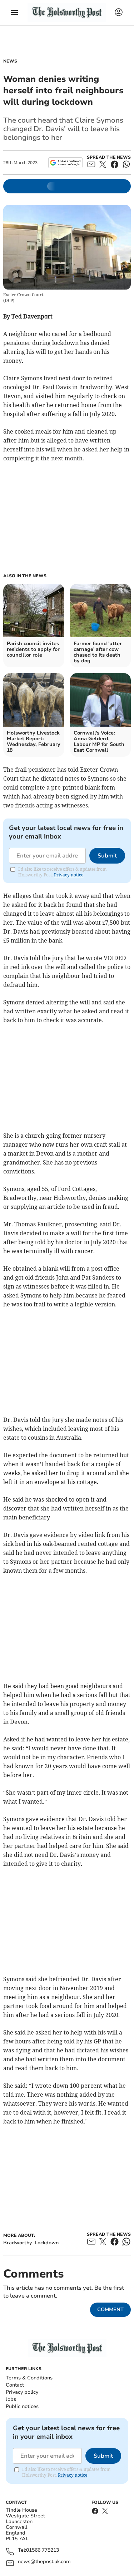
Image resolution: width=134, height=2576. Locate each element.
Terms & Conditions (29, 2378)
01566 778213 (43, 2550)
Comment (110, 2310)
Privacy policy (22, 2392)
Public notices (22, 2406)
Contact (15, 2385)
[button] (14, 13)
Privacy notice (69, 875)
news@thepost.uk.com (44, 2562)
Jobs (11, 2399)
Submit (107, 856)
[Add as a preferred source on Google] (65, 163)
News (10, 61)
